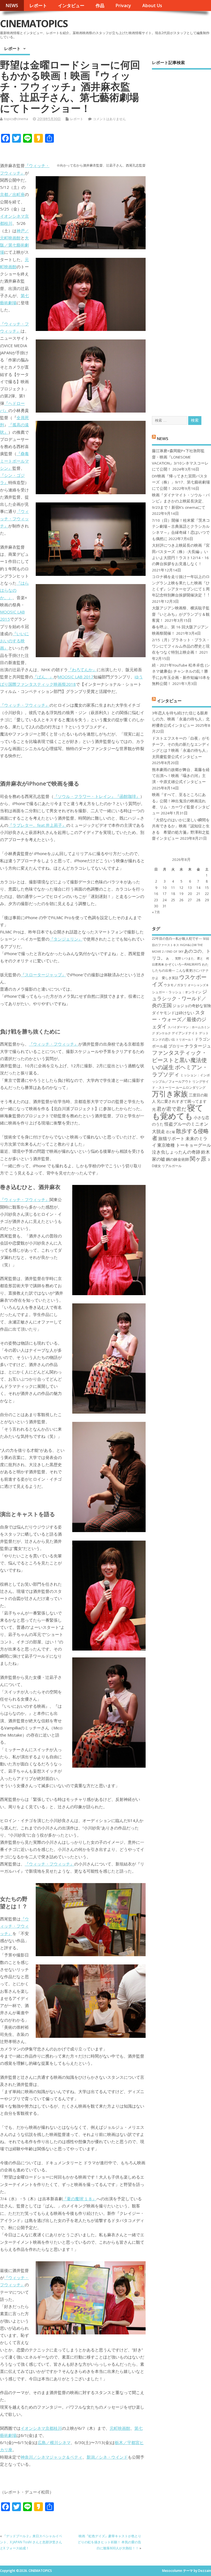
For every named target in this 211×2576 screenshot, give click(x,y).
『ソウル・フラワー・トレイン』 (84, 796)
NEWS (12, 5)
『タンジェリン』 (66, 939)
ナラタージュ (198, 1046)
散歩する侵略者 (180, 1134)
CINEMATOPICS (34, 24)
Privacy (123, 5)
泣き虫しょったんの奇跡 (176, 1152)
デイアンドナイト (185, 1033)
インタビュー (71, 5)
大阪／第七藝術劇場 (14, 245)
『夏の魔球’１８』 (80, 2199)
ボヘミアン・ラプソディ (180, 1071)
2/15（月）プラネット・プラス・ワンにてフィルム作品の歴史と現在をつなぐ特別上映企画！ (181, 646)
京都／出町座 (12, 194)
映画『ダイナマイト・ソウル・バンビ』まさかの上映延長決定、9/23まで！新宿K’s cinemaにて (181, 501)
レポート (38, 5)
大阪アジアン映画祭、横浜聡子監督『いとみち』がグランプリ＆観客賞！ (181, 614)
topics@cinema (16, 119)
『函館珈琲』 (128, 796)
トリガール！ (185, 1040)
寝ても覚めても (178, 1112)
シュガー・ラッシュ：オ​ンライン (177, 992)
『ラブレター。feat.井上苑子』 (37, 825)
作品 (100, 5)
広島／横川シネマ (54, 2442)
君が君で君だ (171, 1109)
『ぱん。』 (43, 677)
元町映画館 (120, 2428)
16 (156, 894)
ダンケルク (163, 1033)
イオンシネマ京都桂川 (41, 2428)
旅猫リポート (171, 1138)
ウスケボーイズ (179, 980)
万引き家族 (170, 1094)
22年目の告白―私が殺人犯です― (177, 939)
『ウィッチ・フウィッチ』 (14, 519)
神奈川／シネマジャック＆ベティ (52, 2457)
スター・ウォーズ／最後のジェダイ (179, 1019)
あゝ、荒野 (173, 958)
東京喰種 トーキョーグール (184, 1145)
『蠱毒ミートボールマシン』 (14, 461)
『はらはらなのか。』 (14, 590)
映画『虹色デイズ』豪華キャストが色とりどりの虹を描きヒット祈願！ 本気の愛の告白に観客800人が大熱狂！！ (109, 2542)
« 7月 (156, 912)
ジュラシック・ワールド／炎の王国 (180, 998)
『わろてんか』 (82, 670)
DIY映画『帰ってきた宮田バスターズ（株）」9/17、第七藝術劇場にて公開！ (181, 482)
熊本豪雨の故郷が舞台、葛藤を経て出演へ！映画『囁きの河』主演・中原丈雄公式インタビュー (181, 776)
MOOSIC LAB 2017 (76, 677)
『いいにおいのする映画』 (14, 641)
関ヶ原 (198, 1159)
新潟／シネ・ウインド (107, 2457)
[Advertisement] (181, 238)
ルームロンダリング (191, 1087)
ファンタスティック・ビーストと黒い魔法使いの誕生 (179, 1060)
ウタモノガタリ (175, 985)
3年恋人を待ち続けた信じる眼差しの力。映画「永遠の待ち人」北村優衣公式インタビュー (181, 719)
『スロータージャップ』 (43, 975)
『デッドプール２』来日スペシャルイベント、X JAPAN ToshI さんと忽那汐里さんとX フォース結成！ (31, 2542)
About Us (152, 5)
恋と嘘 (170, 1132)
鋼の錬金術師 (177, 1159)
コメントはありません (109, 119)
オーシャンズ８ (198, 985)
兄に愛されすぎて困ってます (182, 1101)
